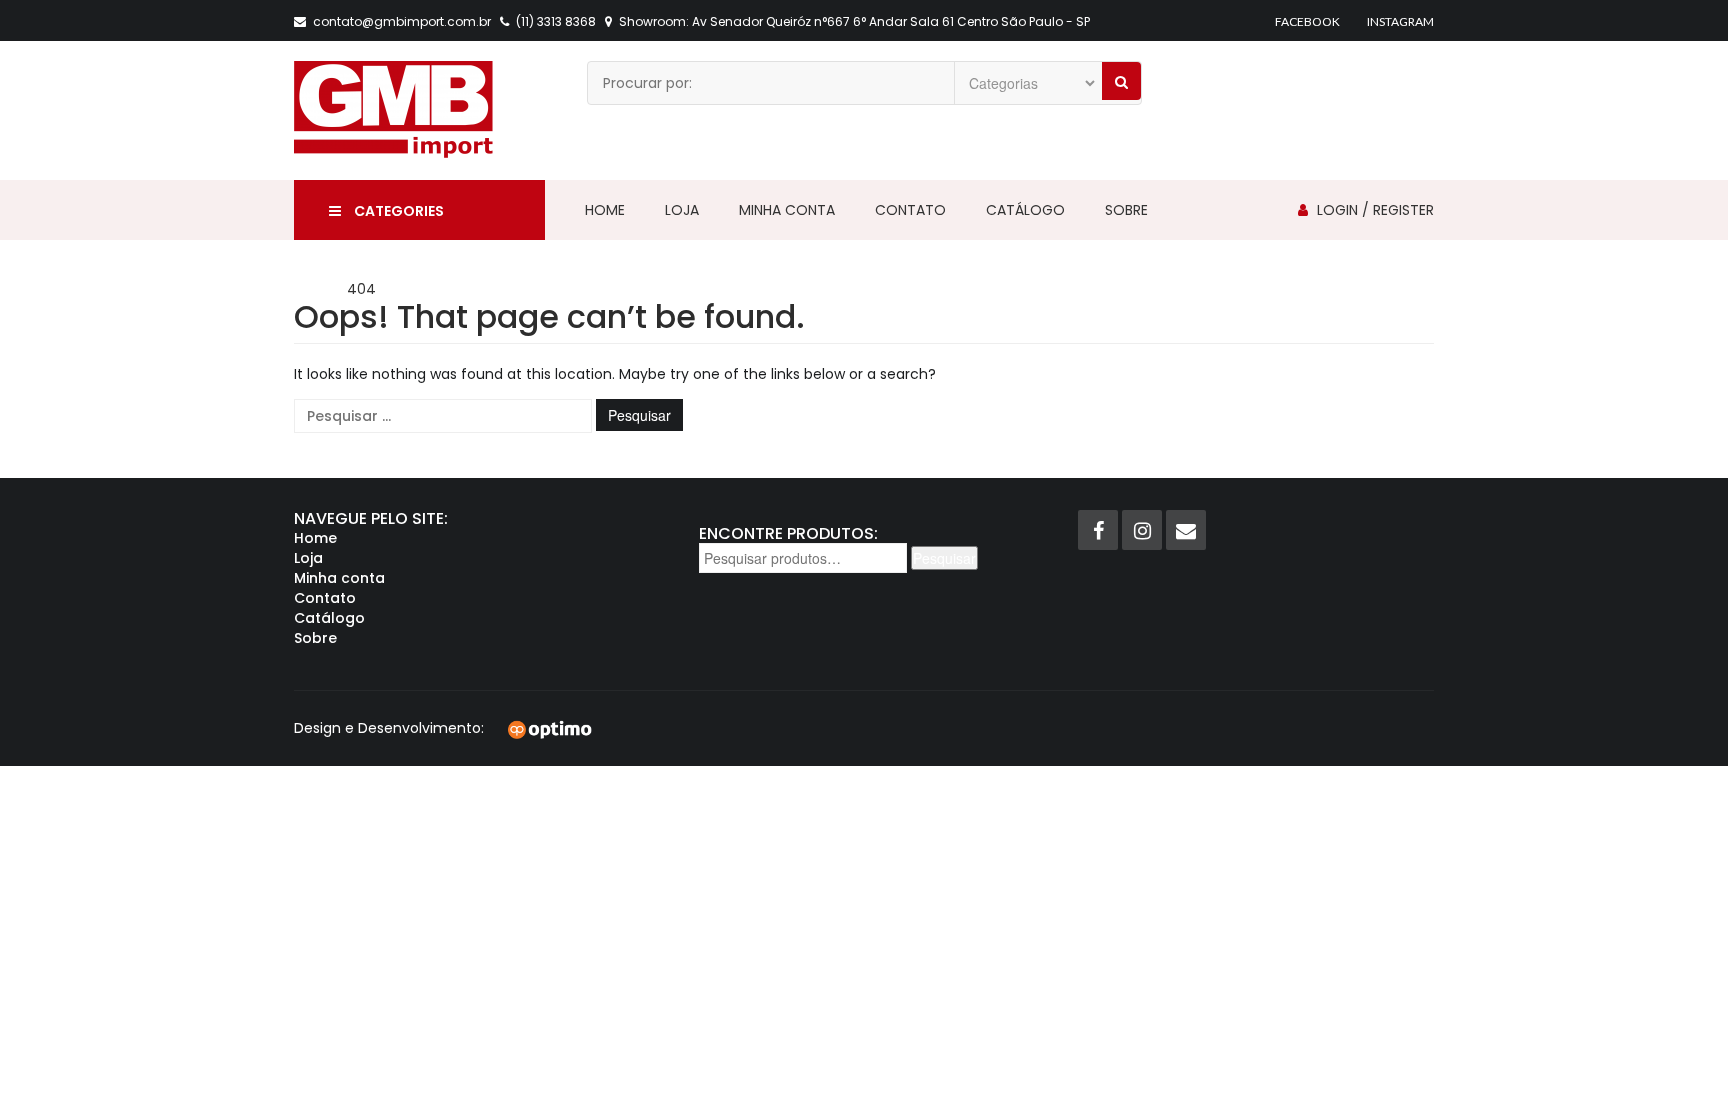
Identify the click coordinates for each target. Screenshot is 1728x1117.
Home (605, 210)
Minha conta (787, 210)
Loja (682, 210)
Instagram (1400, 21)
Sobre (1126, 210)
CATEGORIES (397, 211)
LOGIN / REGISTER (1375, 210)
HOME (314, 289)
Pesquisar (944, 558)
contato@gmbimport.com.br (402, 21)
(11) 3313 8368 (556, 21)
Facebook (1307, 21)
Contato (910, 210)
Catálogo (1025, 210)
